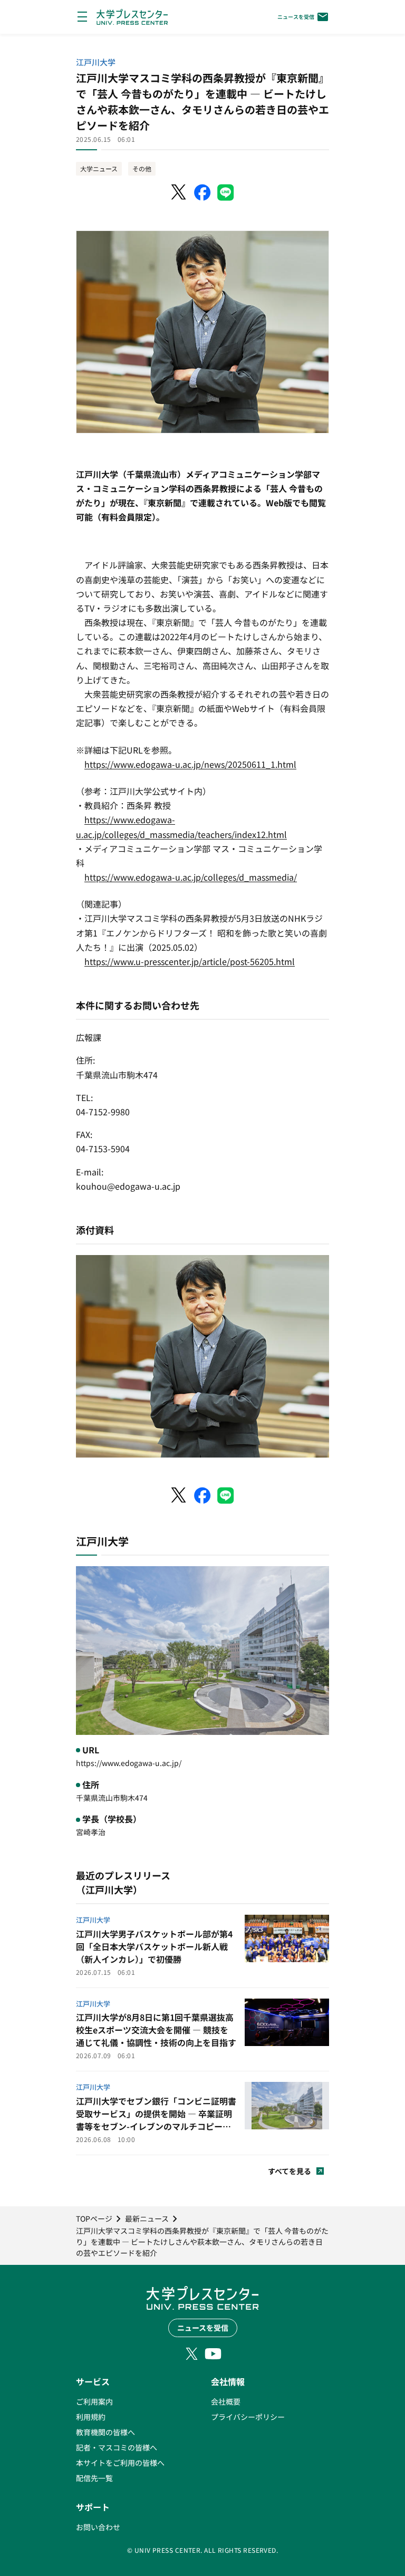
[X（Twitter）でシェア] (179, 192)
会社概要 (226, 2401)
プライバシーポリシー (248, 2417)
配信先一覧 (94, 2478)
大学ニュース (99, 168)
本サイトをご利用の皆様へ (120, 2463)
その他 (142, 168)
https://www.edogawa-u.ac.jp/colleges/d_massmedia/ (191, 877)
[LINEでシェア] (226, 192)
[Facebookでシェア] (202, 192)
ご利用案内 (94, 2401)
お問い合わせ (98, 2527)
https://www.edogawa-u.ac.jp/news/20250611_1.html (190, 764)
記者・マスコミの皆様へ (117, 2447)
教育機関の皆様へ (105, 2432)
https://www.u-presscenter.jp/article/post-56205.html (190, 961)
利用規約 (91, 2417)
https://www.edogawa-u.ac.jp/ (129, 1763)
